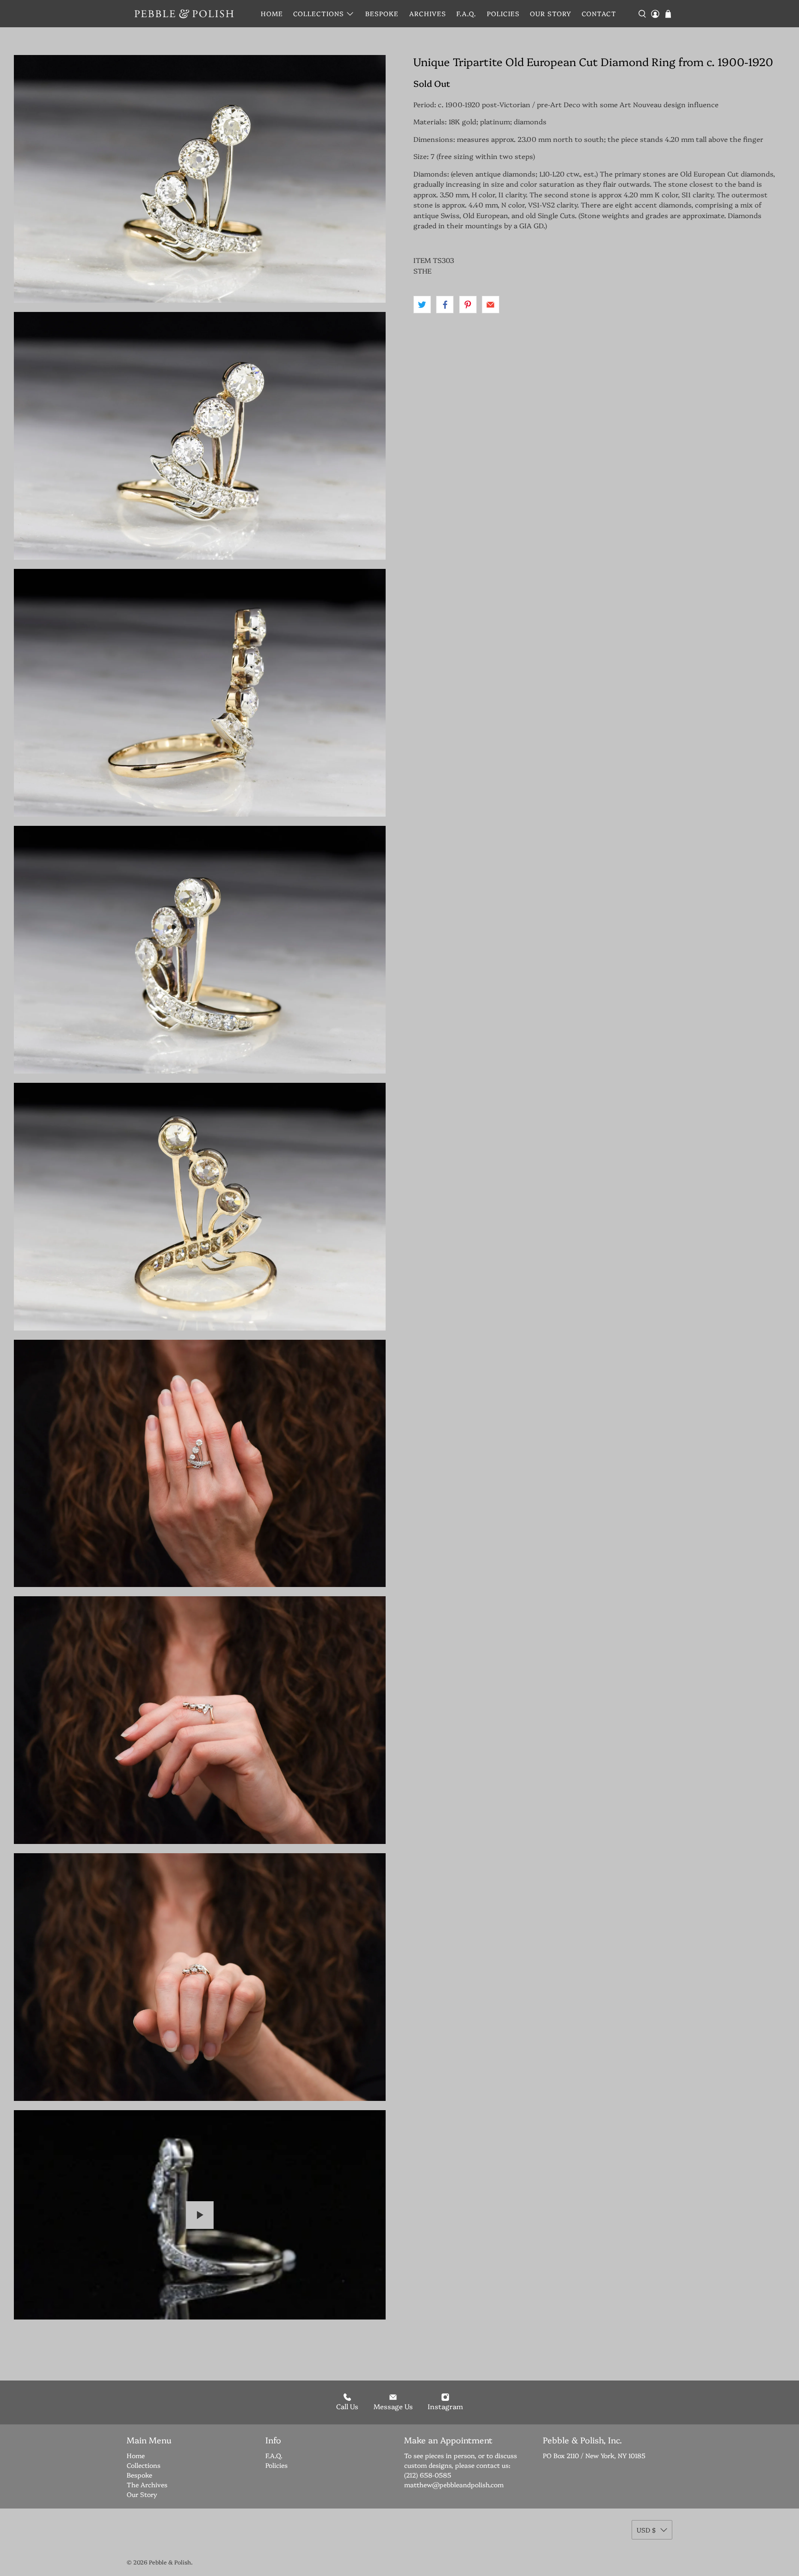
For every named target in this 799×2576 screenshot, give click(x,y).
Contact (599, 13)
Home (272, 13)
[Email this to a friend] (491, 305)
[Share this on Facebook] (445, 305)
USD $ (646, 2530)
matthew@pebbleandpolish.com (454, 2484)
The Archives (147, 2484)
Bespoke (382, 13)
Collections (319, 13)
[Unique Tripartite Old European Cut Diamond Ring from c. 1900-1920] (200, 179)
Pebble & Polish (170, 2562)
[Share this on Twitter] (422, 305)
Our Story (550, 13)
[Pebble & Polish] (184, 14)
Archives (428, 13)
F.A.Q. (466, 13)
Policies (503, 13)
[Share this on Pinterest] (468, 305)
